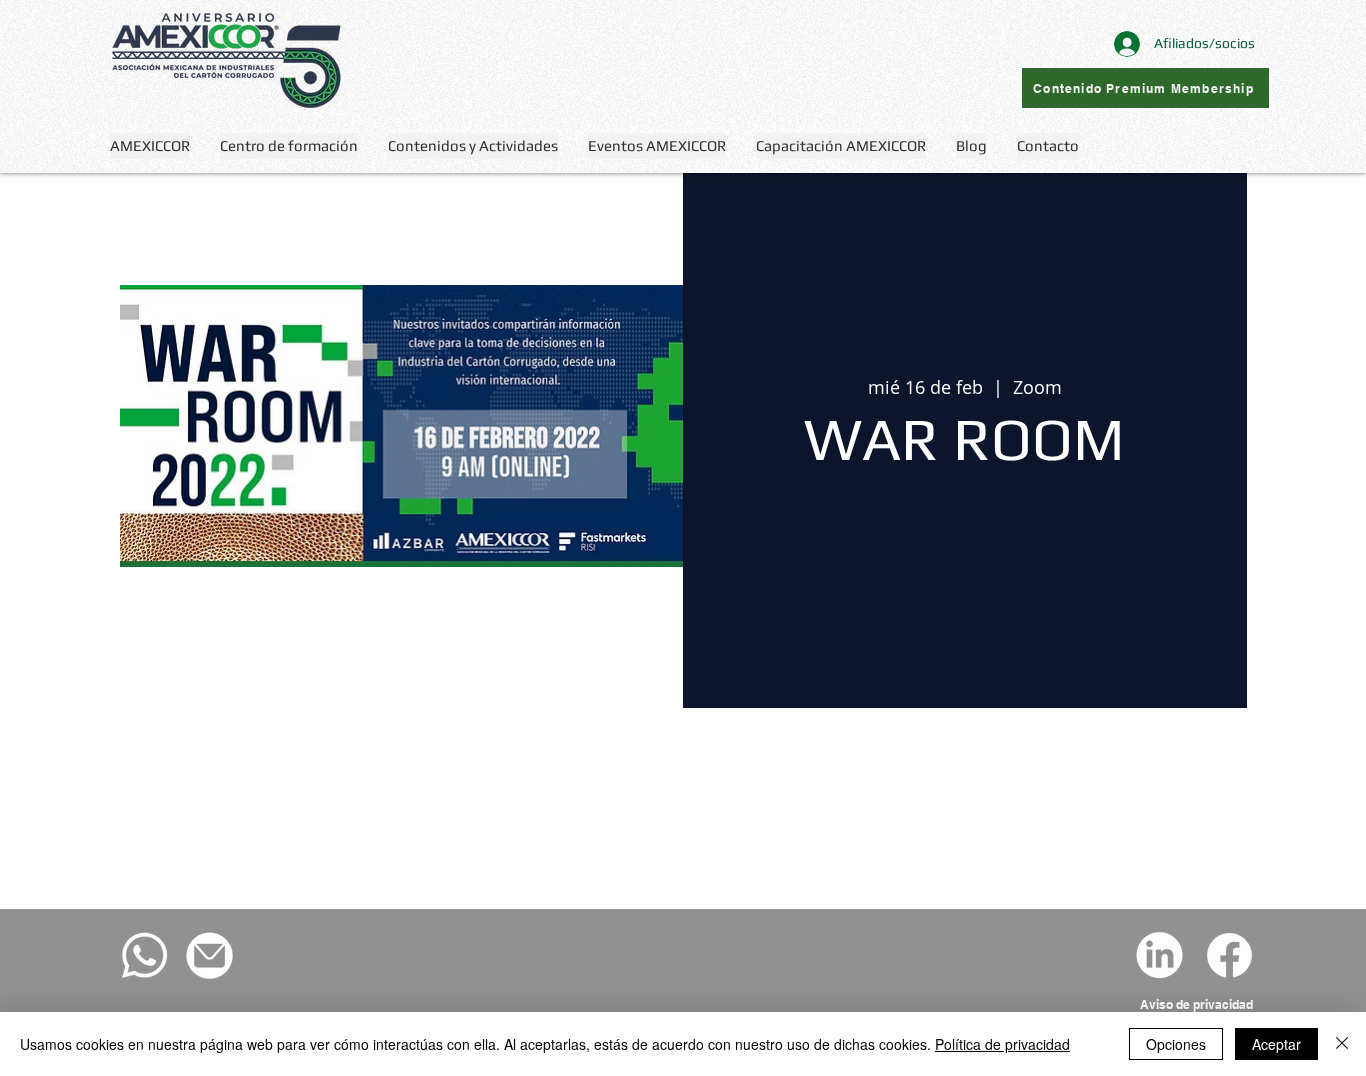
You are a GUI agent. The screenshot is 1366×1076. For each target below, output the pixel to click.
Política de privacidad (1002, 1044)
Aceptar (1276, 1044)
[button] (473, 146)
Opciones (1176, 1044)
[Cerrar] (1342, 1044)
